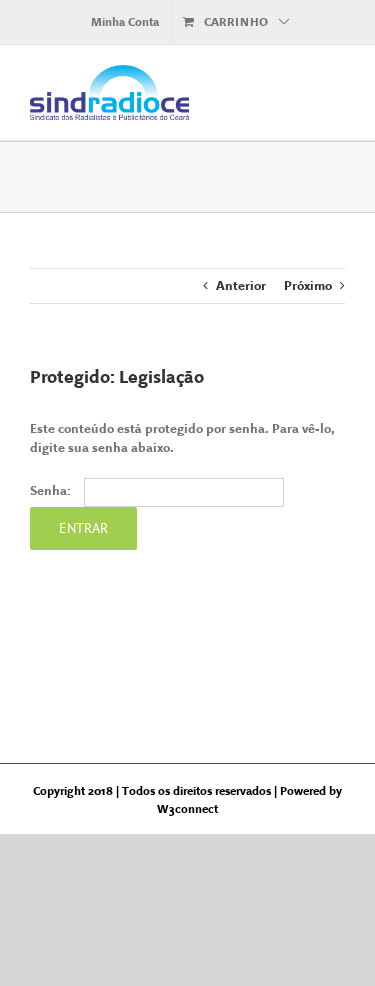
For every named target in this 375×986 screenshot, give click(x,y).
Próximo (308, 285)
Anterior (241, 285)
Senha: (52, 490)
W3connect (187, 809)
